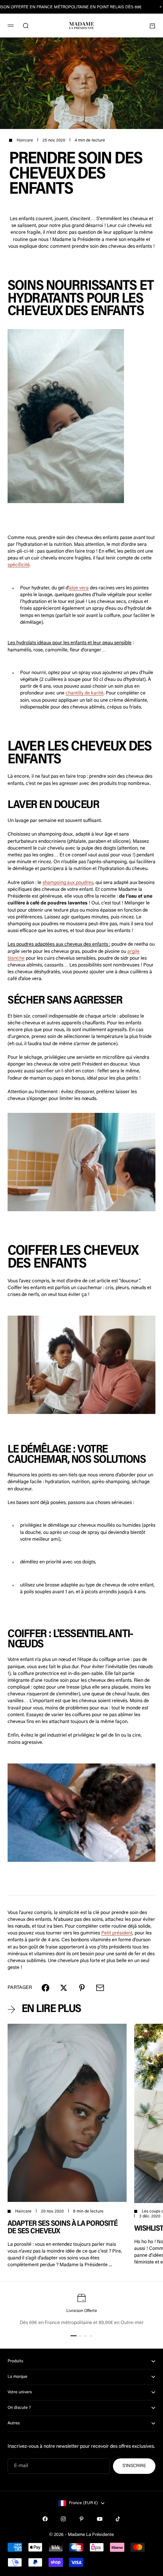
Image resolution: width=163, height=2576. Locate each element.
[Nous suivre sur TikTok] (118, 2519)
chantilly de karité (85, 693)
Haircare (25, 141)
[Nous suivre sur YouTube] (100, 2519)
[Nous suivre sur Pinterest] (81, 2519)
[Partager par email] (100, 1988)
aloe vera (79, 588)
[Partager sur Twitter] (64, 1988)
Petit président (117, 1933)
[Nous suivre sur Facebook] (45, 2519)
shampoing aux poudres (68, 883)
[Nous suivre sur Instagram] (63, 2519)
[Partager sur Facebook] (45, 1988)
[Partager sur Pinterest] (82, 1988)
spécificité (19, 565)
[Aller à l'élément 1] (74, 2336)
